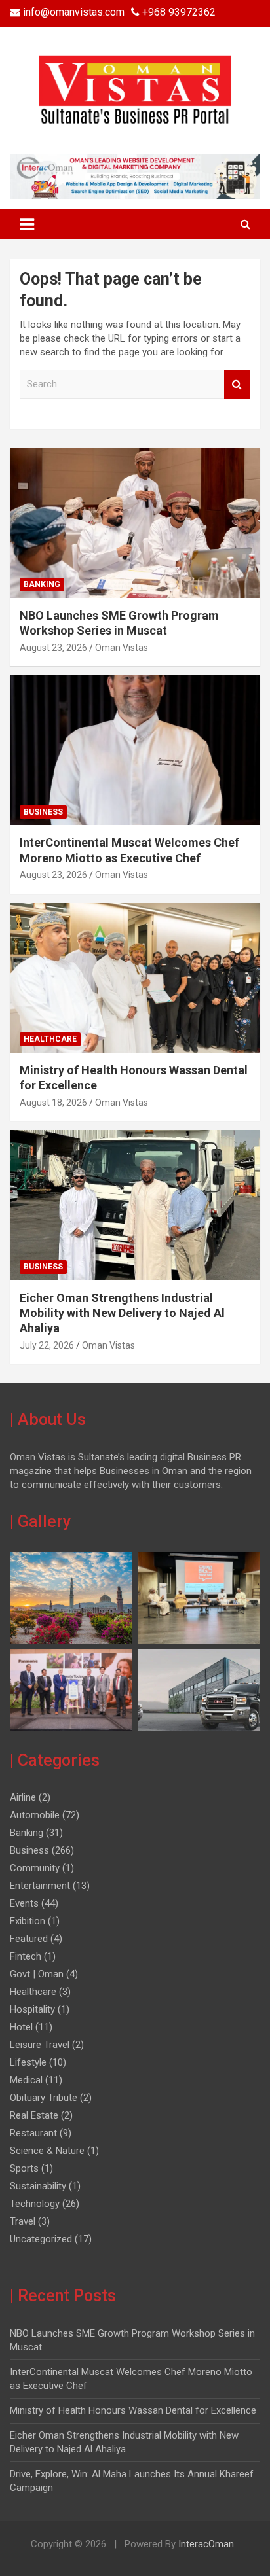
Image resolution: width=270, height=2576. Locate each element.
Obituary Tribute (44, 2098)
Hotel (21, 2027)
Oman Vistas (122, 648)
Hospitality (32, 2009)
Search (237, 384)
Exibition (28, 1921)
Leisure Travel (40, 2045)
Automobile (35, 1815)
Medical (26, 2080)
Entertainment (40, 1886)
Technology (35, 2204)
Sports (24, 2168)
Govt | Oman (37, 1974)
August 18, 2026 (53, 1103)
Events (24, 1903)
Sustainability (38, 2186)
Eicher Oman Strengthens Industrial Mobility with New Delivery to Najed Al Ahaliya (122, 1313)
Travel (23, 2221)
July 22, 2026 (47, 1345)
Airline (23, 1797)
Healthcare (50, 1039)
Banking (42, 584)
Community (35, 1868)
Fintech (26, 1956)
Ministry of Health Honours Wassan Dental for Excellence (133, 2410)
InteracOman (205, 2544)
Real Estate (34, 2115)
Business (43, 812)
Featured (29, 1939)
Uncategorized (41, 2239)
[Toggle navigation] (27, 224)
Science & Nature (47, 2151)
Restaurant (33, 2133)
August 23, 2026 (53, 648)
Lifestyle (28, 2062)
